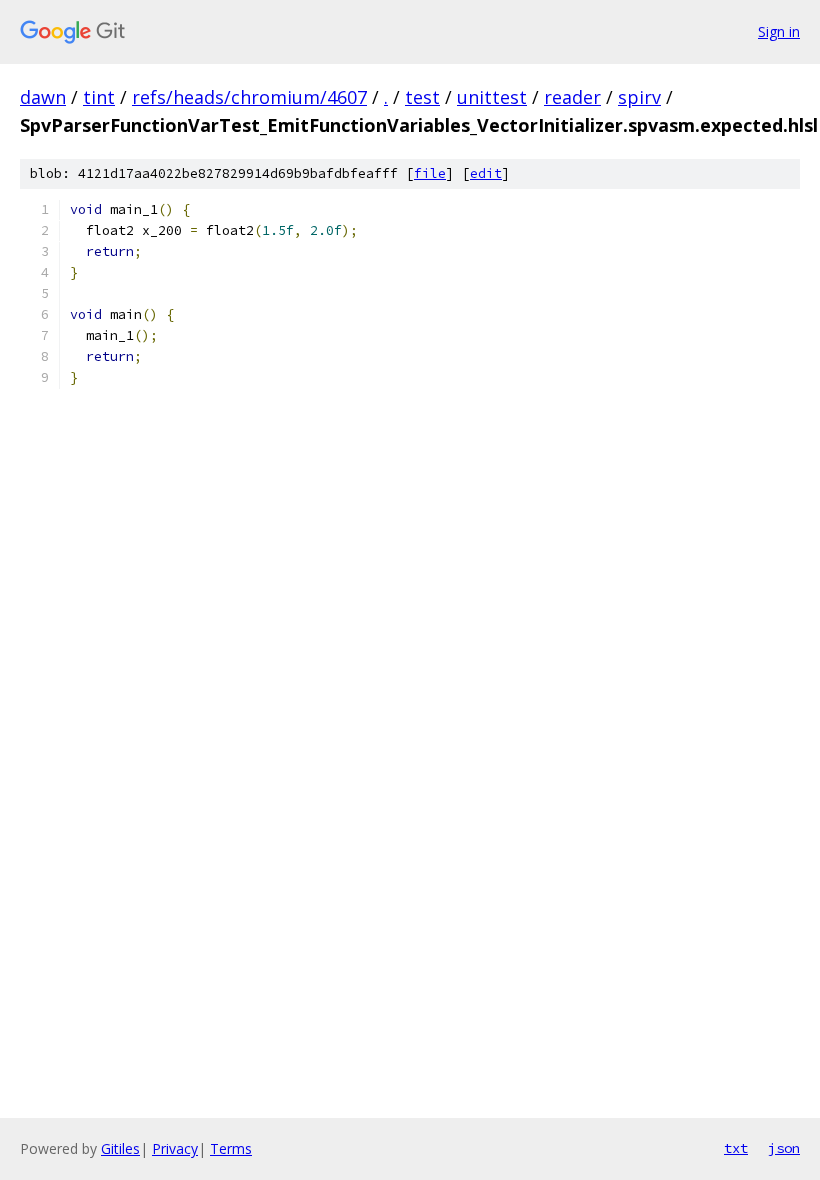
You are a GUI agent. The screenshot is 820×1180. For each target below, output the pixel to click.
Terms (231, 1148)
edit (486, 173)
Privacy (175, 1148)
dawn (43, 97)
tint (99, 97)
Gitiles (120, 1148)
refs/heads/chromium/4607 (249, 97)
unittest (492, 97)
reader (572, 97)
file (430, 173)
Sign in (779, 31)
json (784, 1148)
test (422, 97)
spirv (639, 97)
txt (736, 1148)
